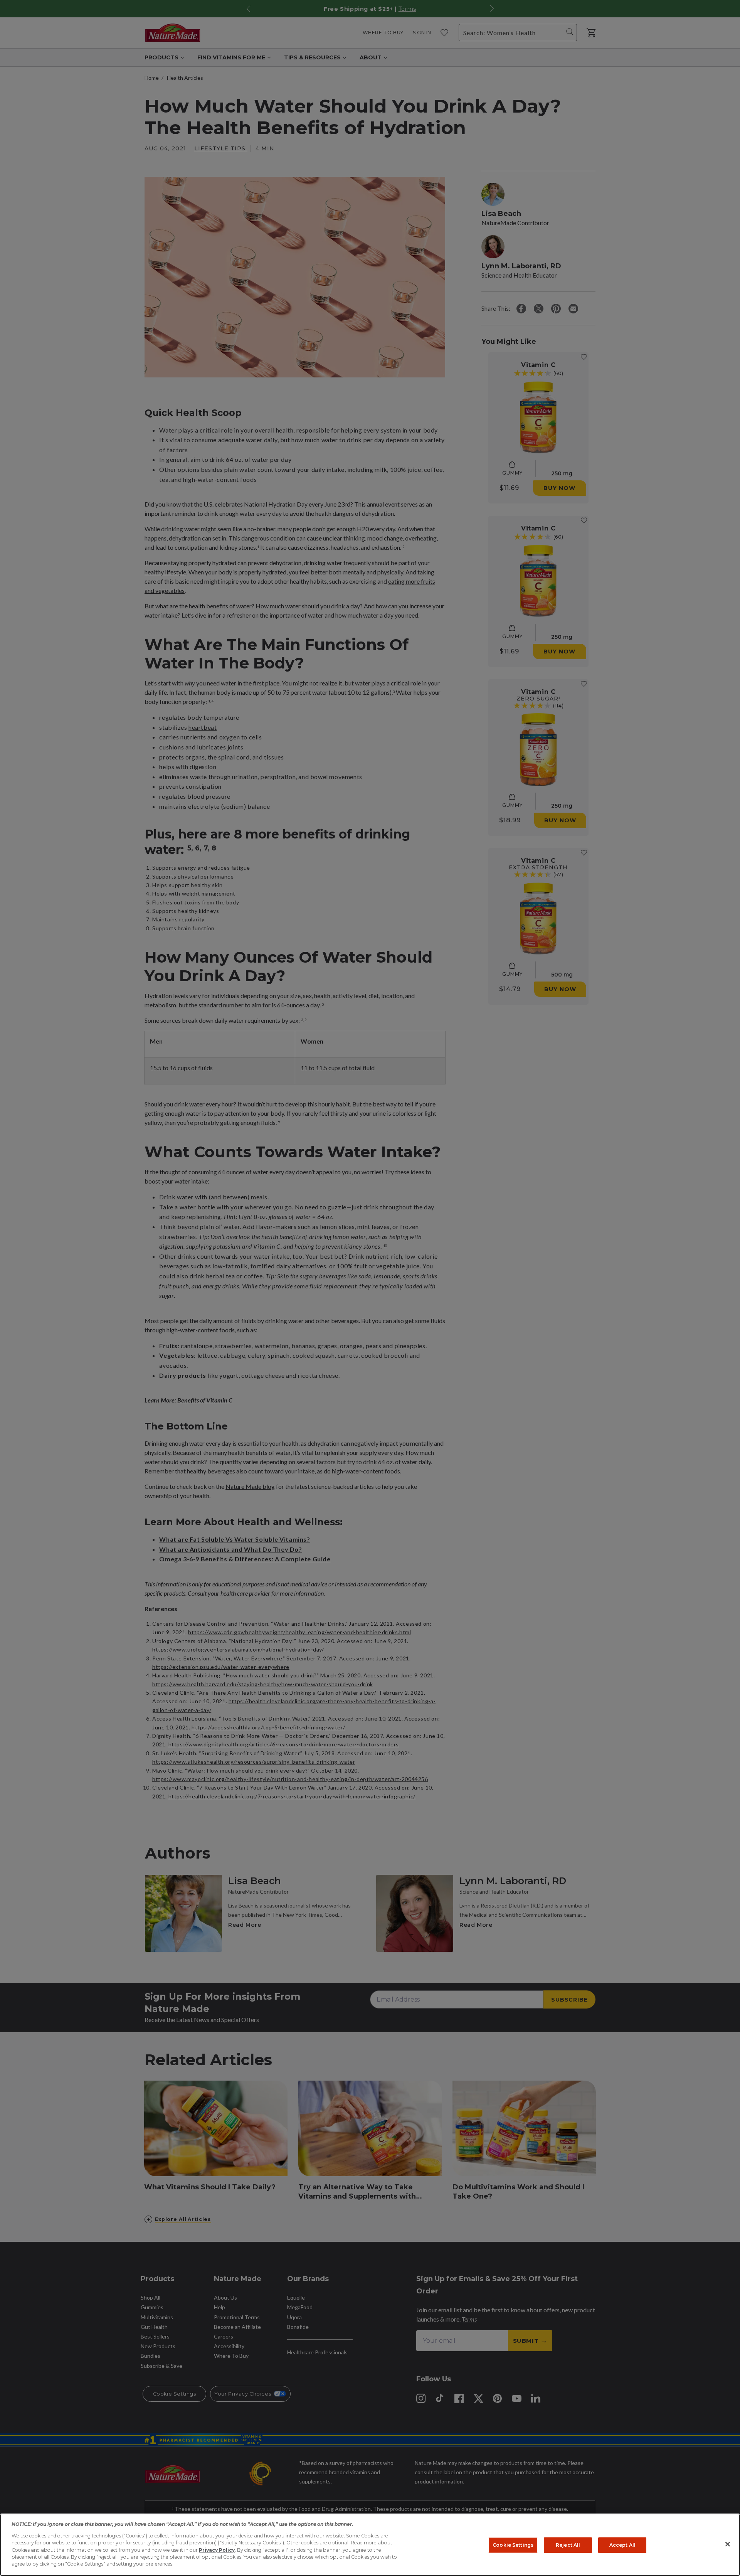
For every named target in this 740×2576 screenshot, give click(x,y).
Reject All (568, 2545)
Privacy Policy (217, 2550)
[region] (370, 2545)
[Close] (728, 2544)
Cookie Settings (513, 2545)
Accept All (622, 2545)
